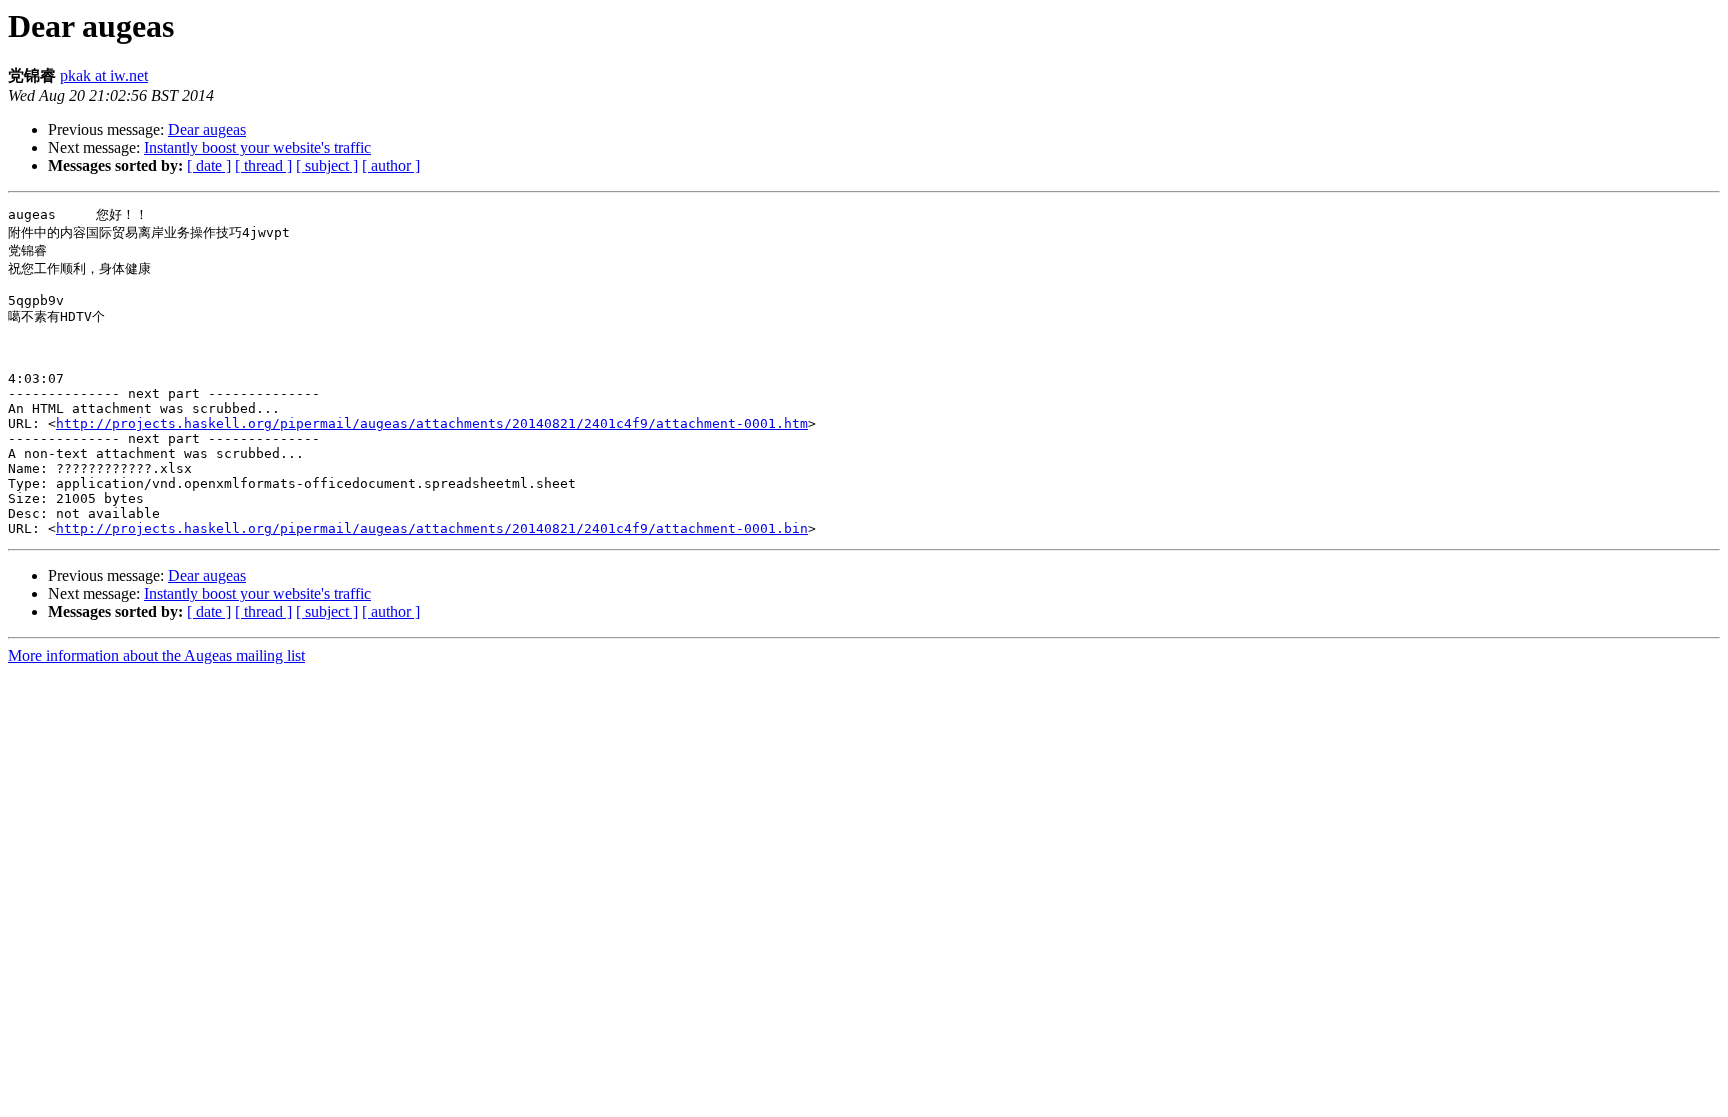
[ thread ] (263, 165)
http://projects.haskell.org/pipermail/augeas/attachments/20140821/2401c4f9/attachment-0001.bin (432, 528)
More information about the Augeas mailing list (156, 655)
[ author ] (391, 165)
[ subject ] (327, 165)
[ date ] (209, 165)
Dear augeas (207, 129)
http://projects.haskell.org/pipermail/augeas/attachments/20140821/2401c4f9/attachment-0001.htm (432, 423)
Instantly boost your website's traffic (257, 147)
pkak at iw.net (104, 75)
